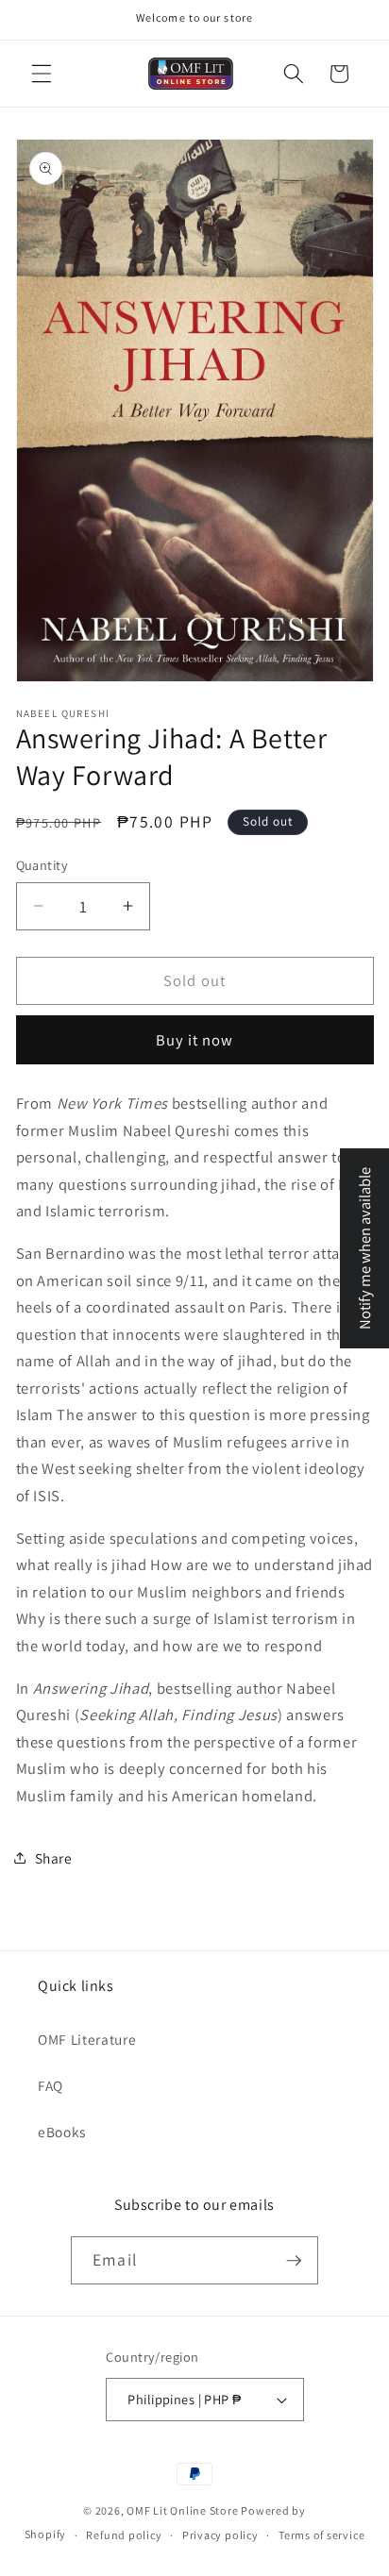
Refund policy (124, 2535)
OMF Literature (87, 2039)
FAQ (51, 2085)
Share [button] (54, 1858)
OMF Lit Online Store (182, 2510)
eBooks (62, 2132)
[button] (42, 74)
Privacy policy (220, 2535)
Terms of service (321, 2535)
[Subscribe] (294, 2261)
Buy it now (195, 1040)
